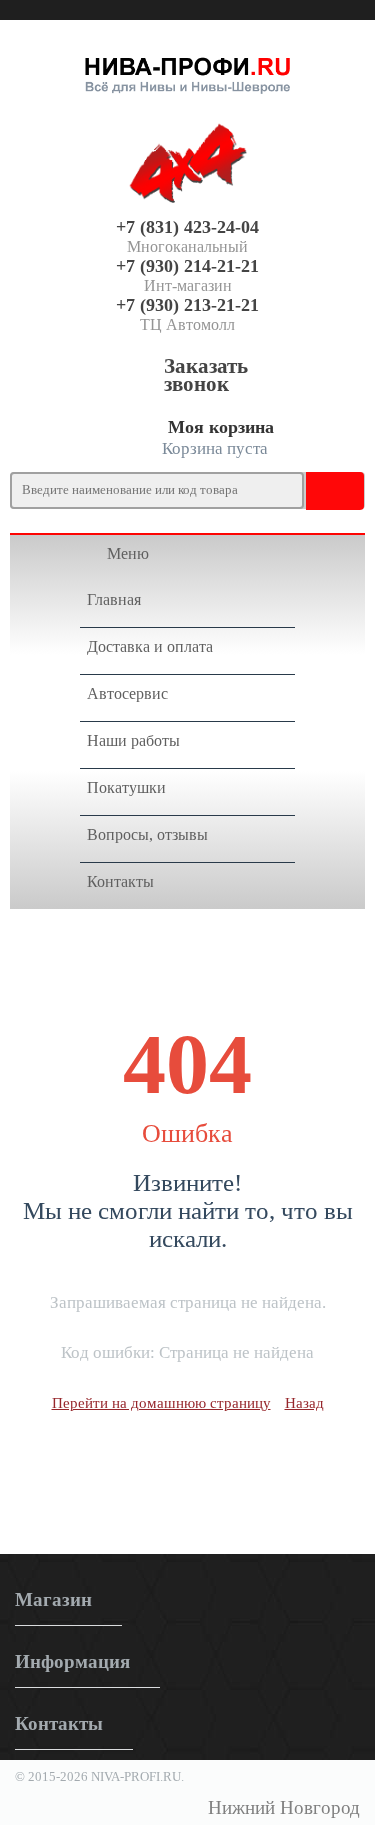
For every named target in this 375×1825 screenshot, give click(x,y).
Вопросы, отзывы (147, 834)
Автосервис (127, 693)
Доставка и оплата (150, 646)
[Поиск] (325, 490)
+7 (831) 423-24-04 (187, 227)
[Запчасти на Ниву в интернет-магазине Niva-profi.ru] (187, 71)
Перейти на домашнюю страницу (161, 1403)
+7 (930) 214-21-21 (187, 266)
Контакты (120, 881)
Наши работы (133, 740)
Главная (114, 599)
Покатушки (126, 787)
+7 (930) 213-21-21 (187, 305)
